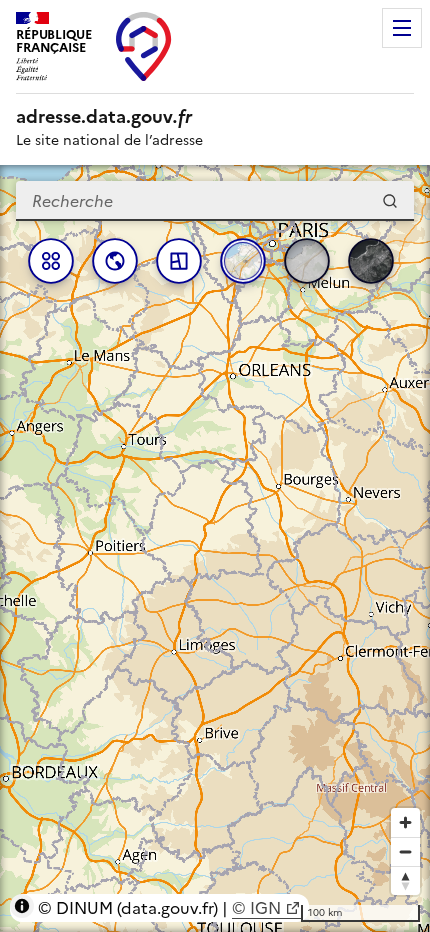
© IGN (256, 908)
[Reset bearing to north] (405, 880)
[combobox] (215, 201)
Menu (402, 28)
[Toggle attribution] (22, 906)
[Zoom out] (405, 851)
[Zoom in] (405, 822)
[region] (215, 548)
